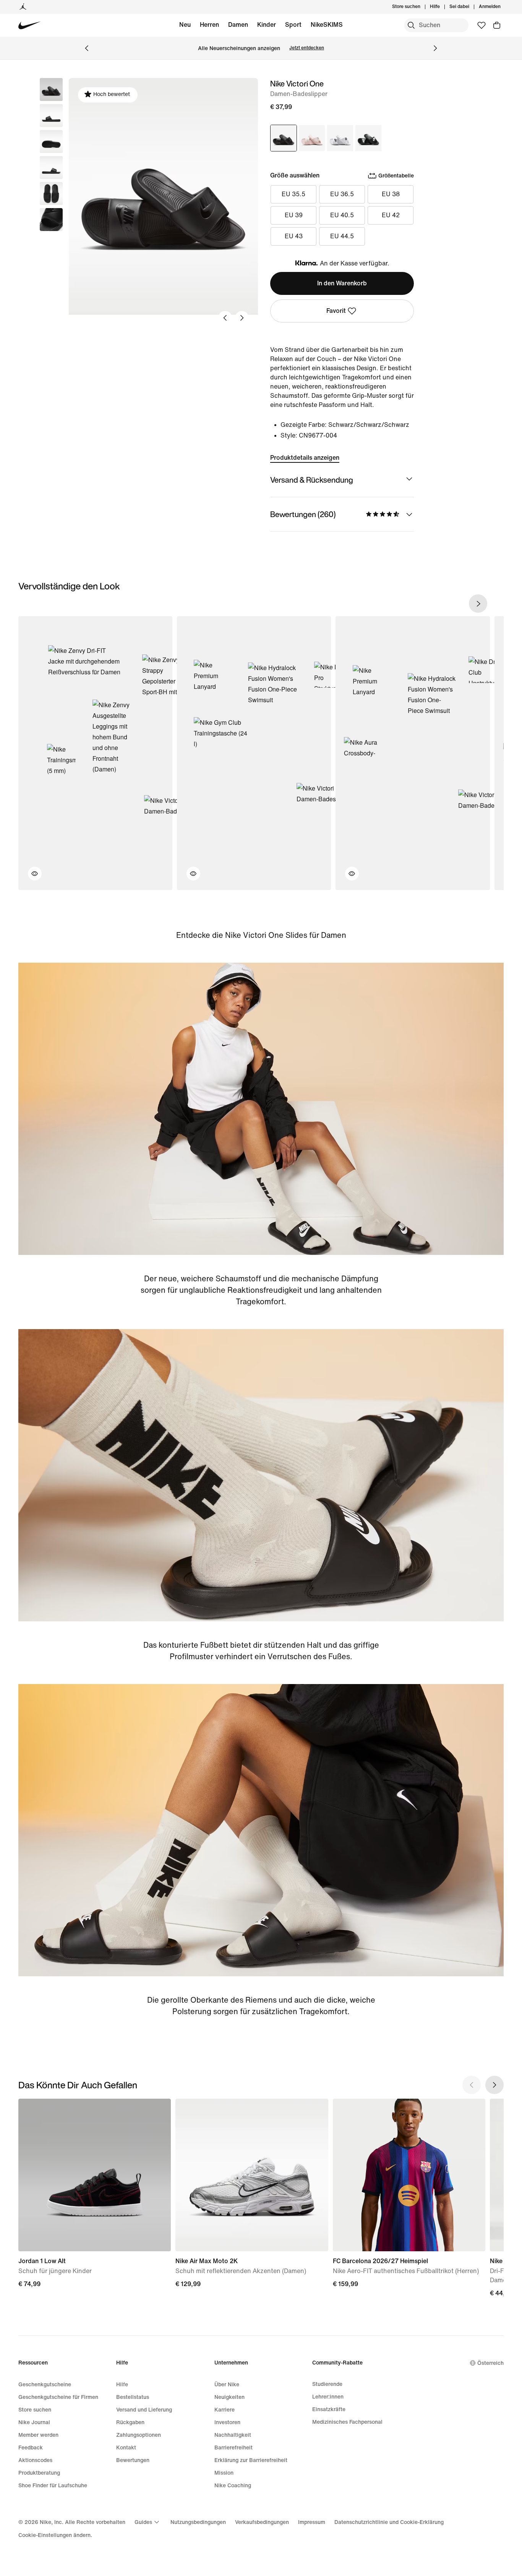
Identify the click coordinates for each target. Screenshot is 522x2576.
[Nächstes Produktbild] (242, 318)
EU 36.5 (342, 194)
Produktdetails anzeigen (305, 458)
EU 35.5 (293, 194)
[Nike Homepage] (30, 25)
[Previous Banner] (87, 48)
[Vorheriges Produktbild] (225, 318)
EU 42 (391, 215)
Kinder (267, 25)
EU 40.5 (342, 215)
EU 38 (391, 194)
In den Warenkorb (342, 283)
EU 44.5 (342, 236)
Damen (238, 25)
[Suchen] (411, 25)
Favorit (336, 311)
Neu (185, 25)
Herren (209, 25)
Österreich (490, 2363)
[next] (478, 604)
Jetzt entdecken (307, 48)
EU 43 (294, 236)
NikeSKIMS (327, 25)
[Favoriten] (481, 25)
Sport (293, 25)
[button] (51, 116)
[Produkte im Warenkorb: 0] (497, 25)
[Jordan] (23, 7)
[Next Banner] (435, 48)
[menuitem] (442, 7)
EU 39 (294, 215)
